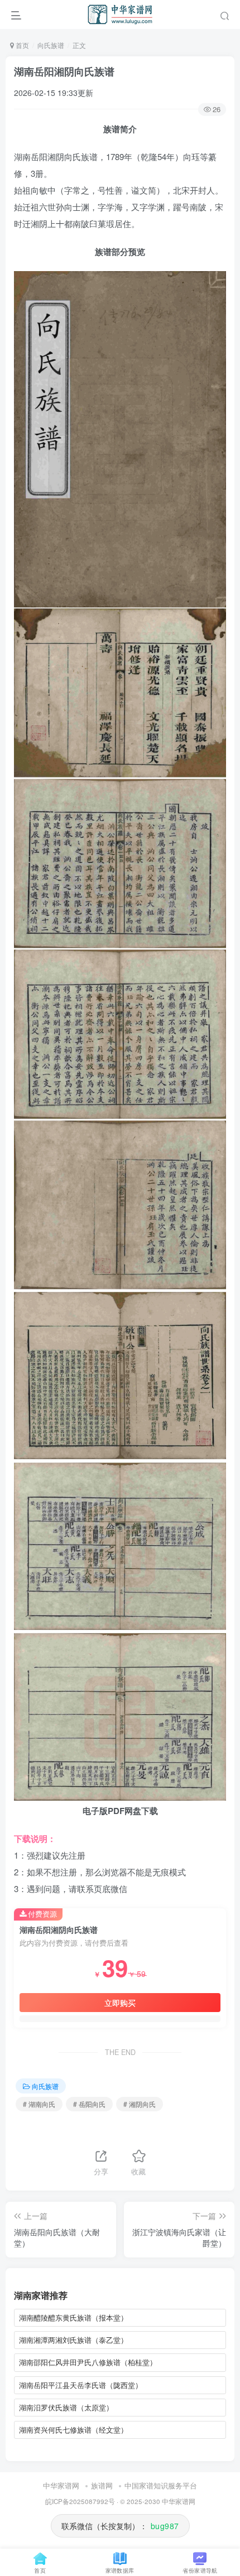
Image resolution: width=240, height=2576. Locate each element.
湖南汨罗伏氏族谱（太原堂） (66, 2407)
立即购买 (120, 2003)
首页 (21, 45)
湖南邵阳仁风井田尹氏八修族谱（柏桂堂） (88, 2362)
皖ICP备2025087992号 (80, 2501)
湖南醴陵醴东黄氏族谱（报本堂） (73, 2317)
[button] (225, 14)
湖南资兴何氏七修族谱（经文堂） (73, 2430)
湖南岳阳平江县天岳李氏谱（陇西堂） (81, 2385)
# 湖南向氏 (39, 2104)
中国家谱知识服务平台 (161, 2485)
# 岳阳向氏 (89, 2104)
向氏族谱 (51, 45)
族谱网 (102, 2485)
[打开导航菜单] (16, 14)
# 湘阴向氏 (140, 2104)
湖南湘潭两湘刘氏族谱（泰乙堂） (73, 2340)
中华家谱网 (61, 2485)
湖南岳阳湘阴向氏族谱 (64, 71)
